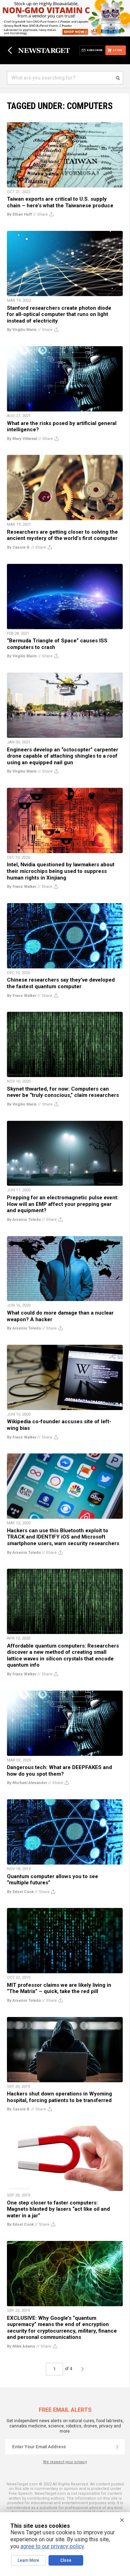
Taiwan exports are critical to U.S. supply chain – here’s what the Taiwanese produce (60, 202)
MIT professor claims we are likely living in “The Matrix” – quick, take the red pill (59, 1988)
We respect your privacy (65, 2462)
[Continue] (117, 2447)
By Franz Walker (22, 887)
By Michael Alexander (27, 1783)
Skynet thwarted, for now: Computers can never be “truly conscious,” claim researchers (63, 1092)
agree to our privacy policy (52, 2546)
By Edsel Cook (20, 1892)
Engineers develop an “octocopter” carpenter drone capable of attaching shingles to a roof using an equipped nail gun (63, 756)
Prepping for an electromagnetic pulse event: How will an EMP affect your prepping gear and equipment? (63, 1204)
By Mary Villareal (22, 439)
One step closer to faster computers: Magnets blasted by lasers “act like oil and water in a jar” (58, 2209)
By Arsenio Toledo (24, 1220)
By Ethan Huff (19, 214)
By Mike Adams (21, 2346)
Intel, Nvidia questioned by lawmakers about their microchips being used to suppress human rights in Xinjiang (61, 871)
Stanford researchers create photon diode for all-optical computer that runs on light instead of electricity (59, 314)
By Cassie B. (19, 547)
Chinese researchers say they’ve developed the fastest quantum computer (61, 983)
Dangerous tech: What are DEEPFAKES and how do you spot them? (59, 1771)
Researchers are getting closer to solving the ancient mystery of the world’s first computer (62, 535)
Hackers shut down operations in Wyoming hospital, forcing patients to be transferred (59, 2097)
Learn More (28, 2560)
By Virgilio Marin (22, 330)
